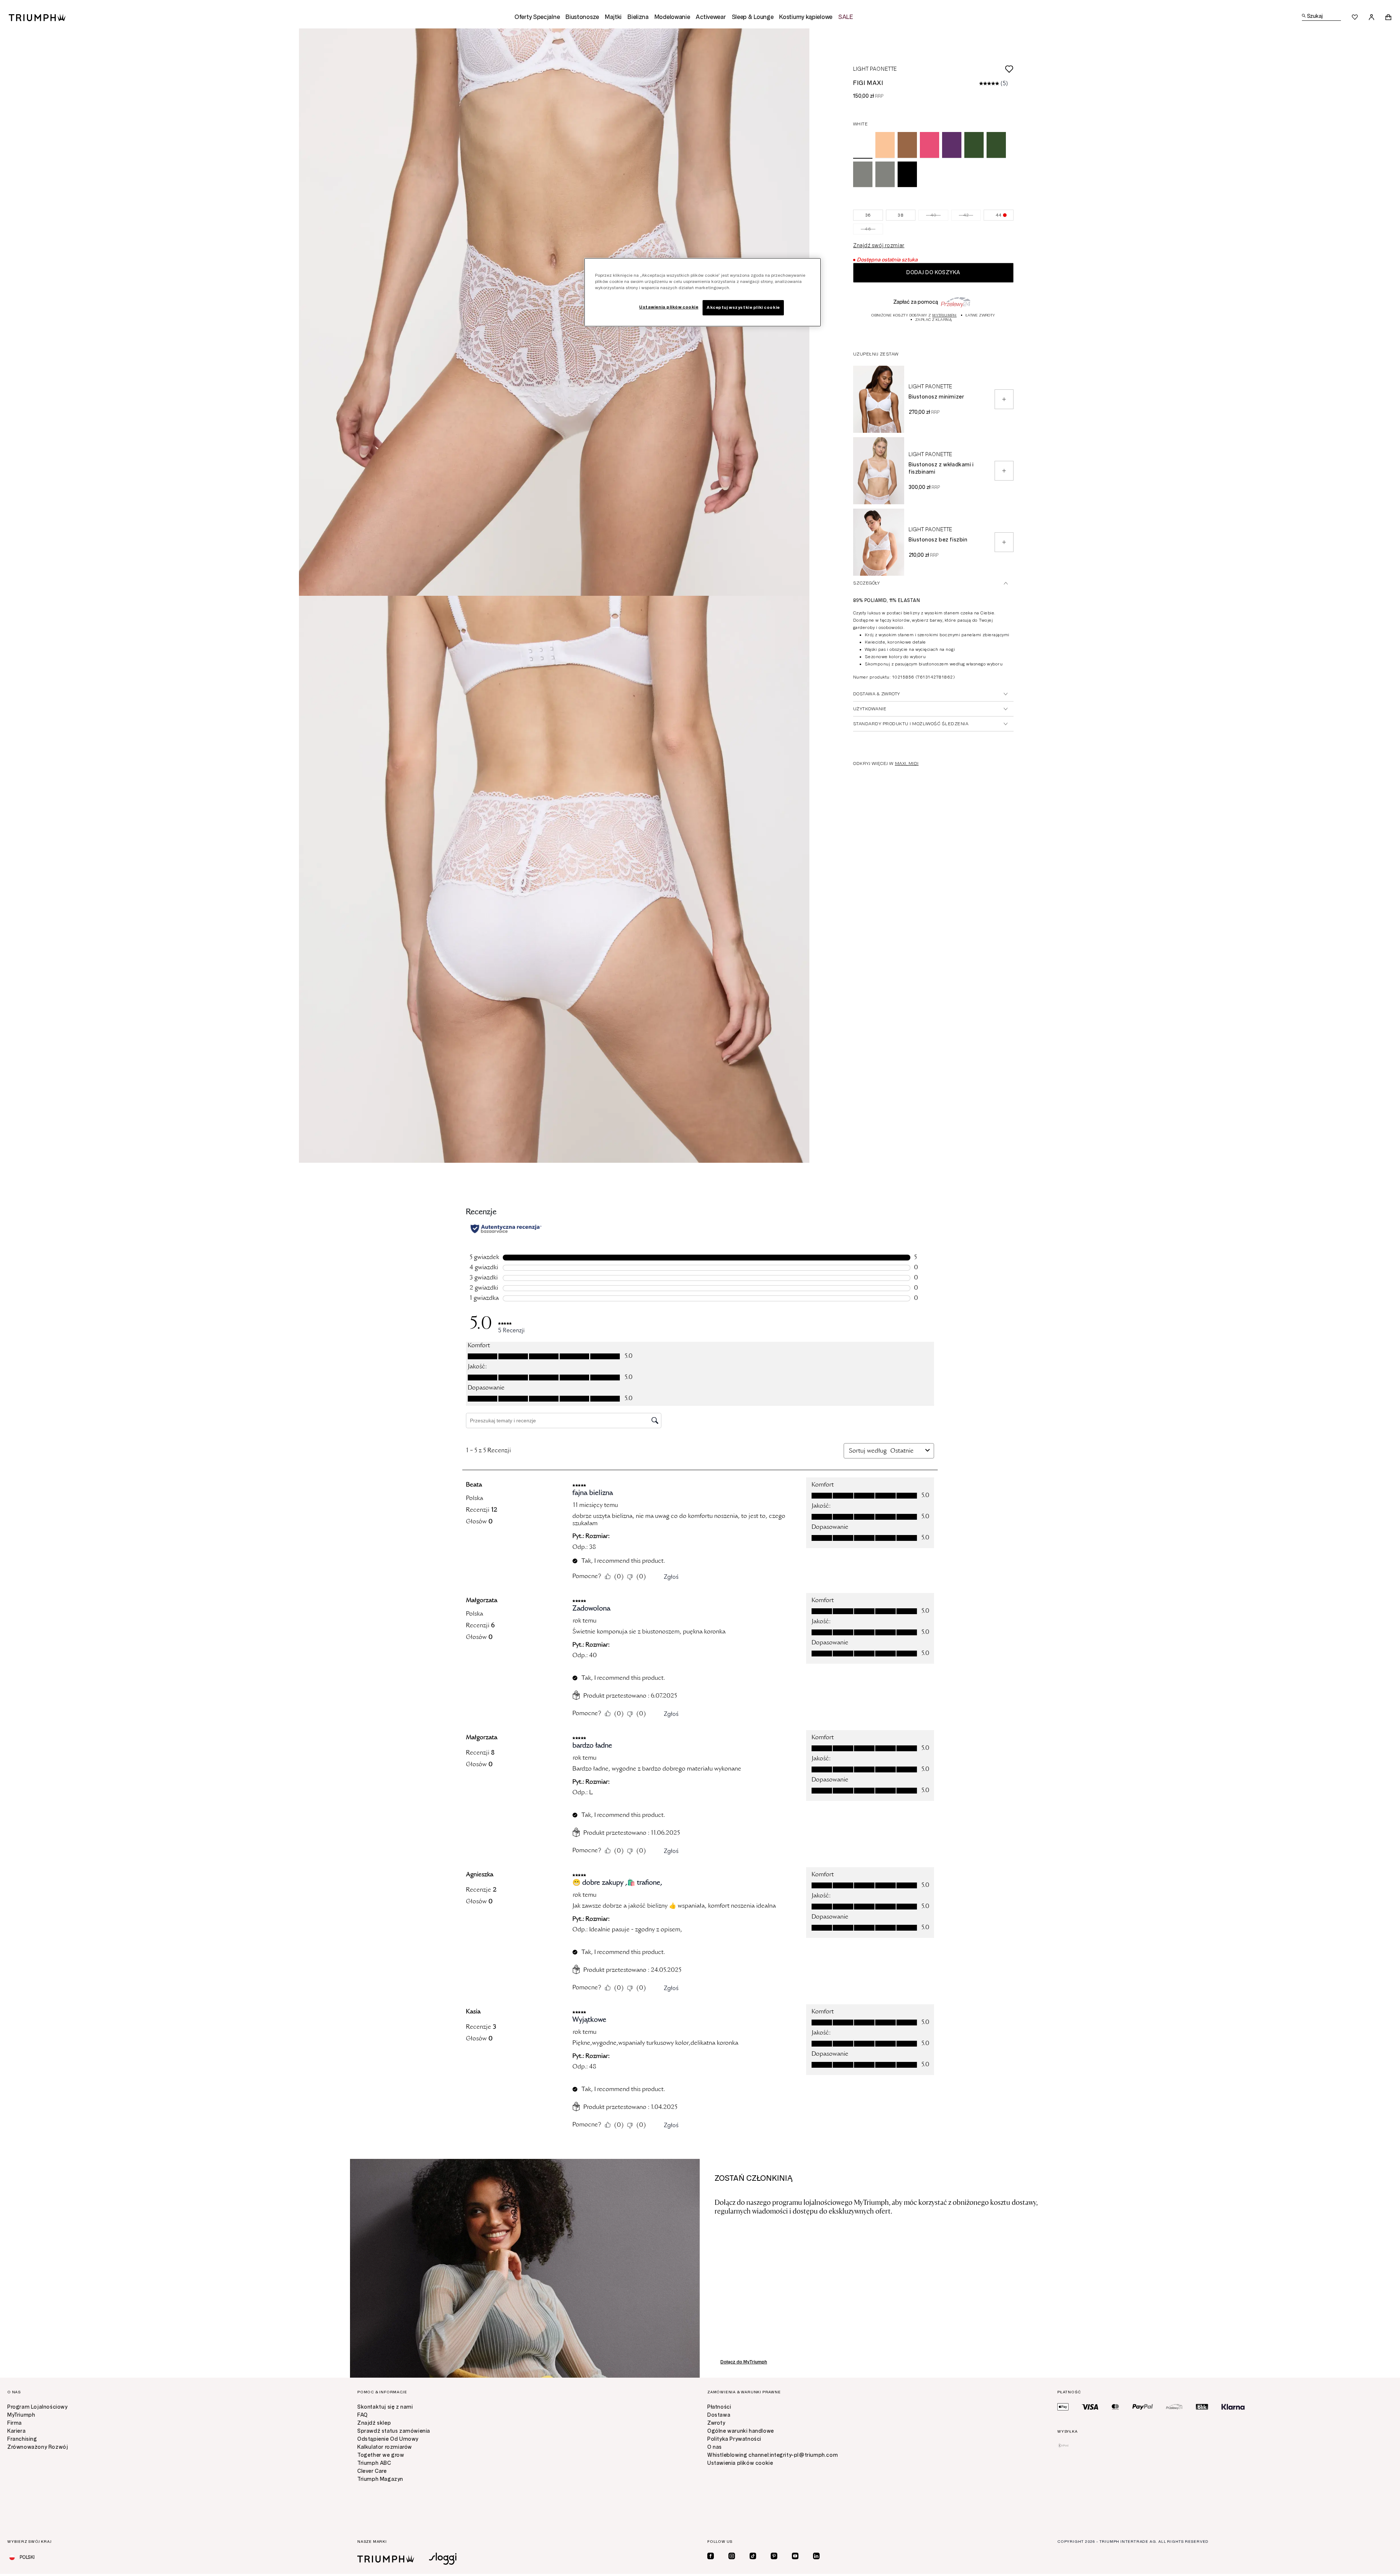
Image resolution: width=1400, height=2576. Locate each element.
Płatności (719, 2407)
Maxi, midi (907, 764)
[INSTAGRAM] (732, 2556)
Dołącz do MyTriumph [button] (744, 2362)
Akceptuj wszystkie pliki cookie (743, 307)
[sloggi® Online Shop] (443, 2559)
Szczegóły (866, 583)
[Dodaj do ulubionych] (955, 69)
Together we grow (381, 2455)
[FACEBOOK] (711, 2556)
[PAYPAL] (1143, 2407)
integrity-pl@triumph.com (804, 2455)
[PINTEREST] (774, 2556)
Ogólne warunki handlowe (741, 2431)
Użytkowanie (870, 709)
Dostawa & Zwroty (877, 694)
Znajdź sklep (374, 2423)
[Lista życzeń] (1355, 17)
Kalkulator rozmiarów (385, 2447)
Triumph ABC (374, 2463)
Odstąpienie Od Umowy (388, 2439)
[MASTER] (1115, 2407)
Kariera (16, 2431)
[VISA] (1090, 2407)
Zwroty (716, 2423)
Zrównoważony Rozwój (38, 2447)
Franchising (22, 2439)
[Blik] (1202, 2407)
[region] (703, 292)
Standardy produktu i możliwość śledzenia (911, 724)
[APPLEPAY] (1063, 2407)
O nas (715, 2447)
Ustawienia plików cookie (740, 2463)
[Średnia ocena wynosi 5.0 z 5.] (990, 83)
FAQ (363, 2415)
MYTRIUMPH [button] (944, 315)
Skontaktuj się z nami (385, 2407)
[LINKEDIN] (816, 2556)
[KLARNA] (1233, 2407)
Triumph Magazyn (380, 2479)
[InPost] (1063, 2445)
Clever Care (372, 2471)
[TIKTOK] (753, 2556)
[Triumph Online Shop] (37, 17)
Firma (15, 2423)
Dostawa (719, 2415)
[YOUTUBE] (795, 2556)
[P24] (1174, 2407)
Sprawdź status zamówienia (394, 2431)
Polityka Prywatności (734, 2439)
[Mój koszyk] (1388, 17)
